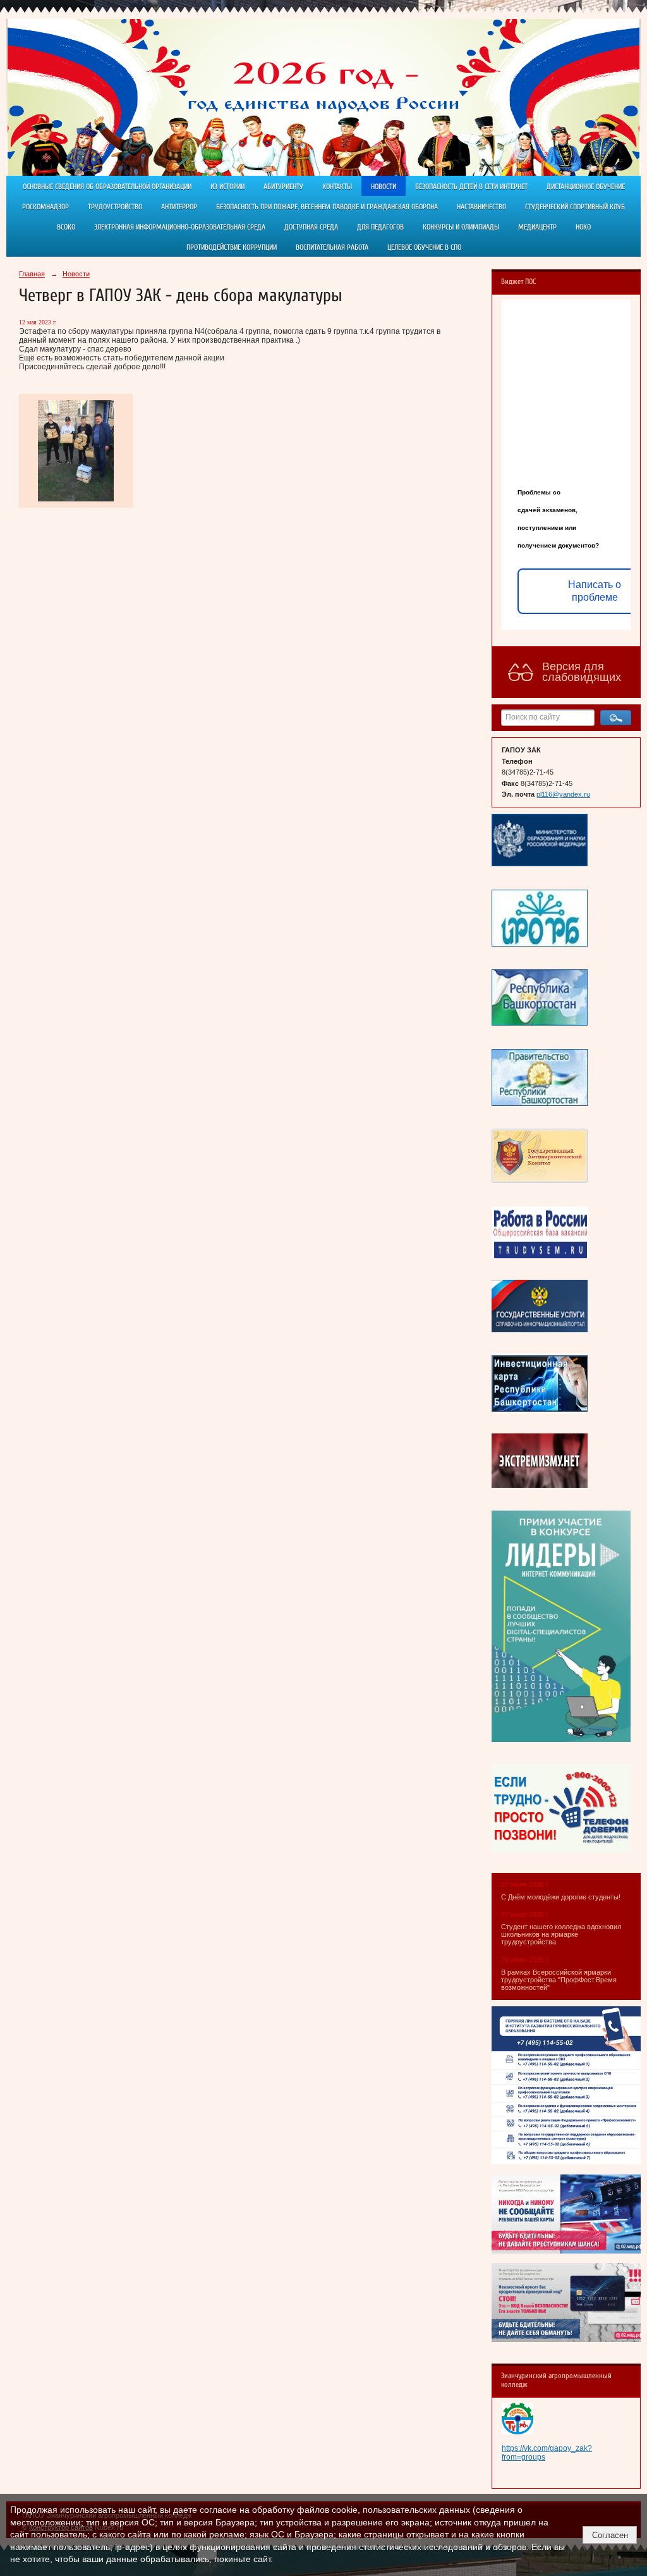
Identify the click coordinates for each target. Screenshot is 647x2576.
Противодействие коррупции (232, 247)
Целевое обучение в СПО (424, 247)
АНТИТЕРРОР (179, 207)
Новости (384, 187)
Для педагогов (380, 227)
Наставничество (481, 207)
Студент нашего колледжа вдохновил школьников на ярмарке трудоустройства (561, 1934)
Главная (32, 274)
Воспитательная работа (332, 247)
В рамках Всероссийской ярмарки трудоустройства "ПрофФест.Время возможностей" (559, 1980)
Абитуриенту (283, 187)
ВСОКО (66, 227)
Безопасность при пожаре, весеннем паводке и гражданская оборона (327, 207)
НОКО (583, 227)
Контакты (337, 187)
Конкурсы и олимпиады (461, 227)
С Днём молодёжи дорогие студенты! (562, 1897)
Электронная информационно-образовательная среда (180, 227)
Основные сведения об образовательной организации (107, 187)
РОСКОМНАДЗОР (45, 207)
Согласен (610, 2535)
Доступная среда (311, 227)
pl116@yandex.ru (563, 794)
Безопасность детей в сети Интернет (471, 187)
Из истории (227, 187)
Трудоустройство (115, 207)
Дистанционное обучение (586, 187)
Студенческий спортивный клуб (575, 207)
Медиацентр (537, 227)
